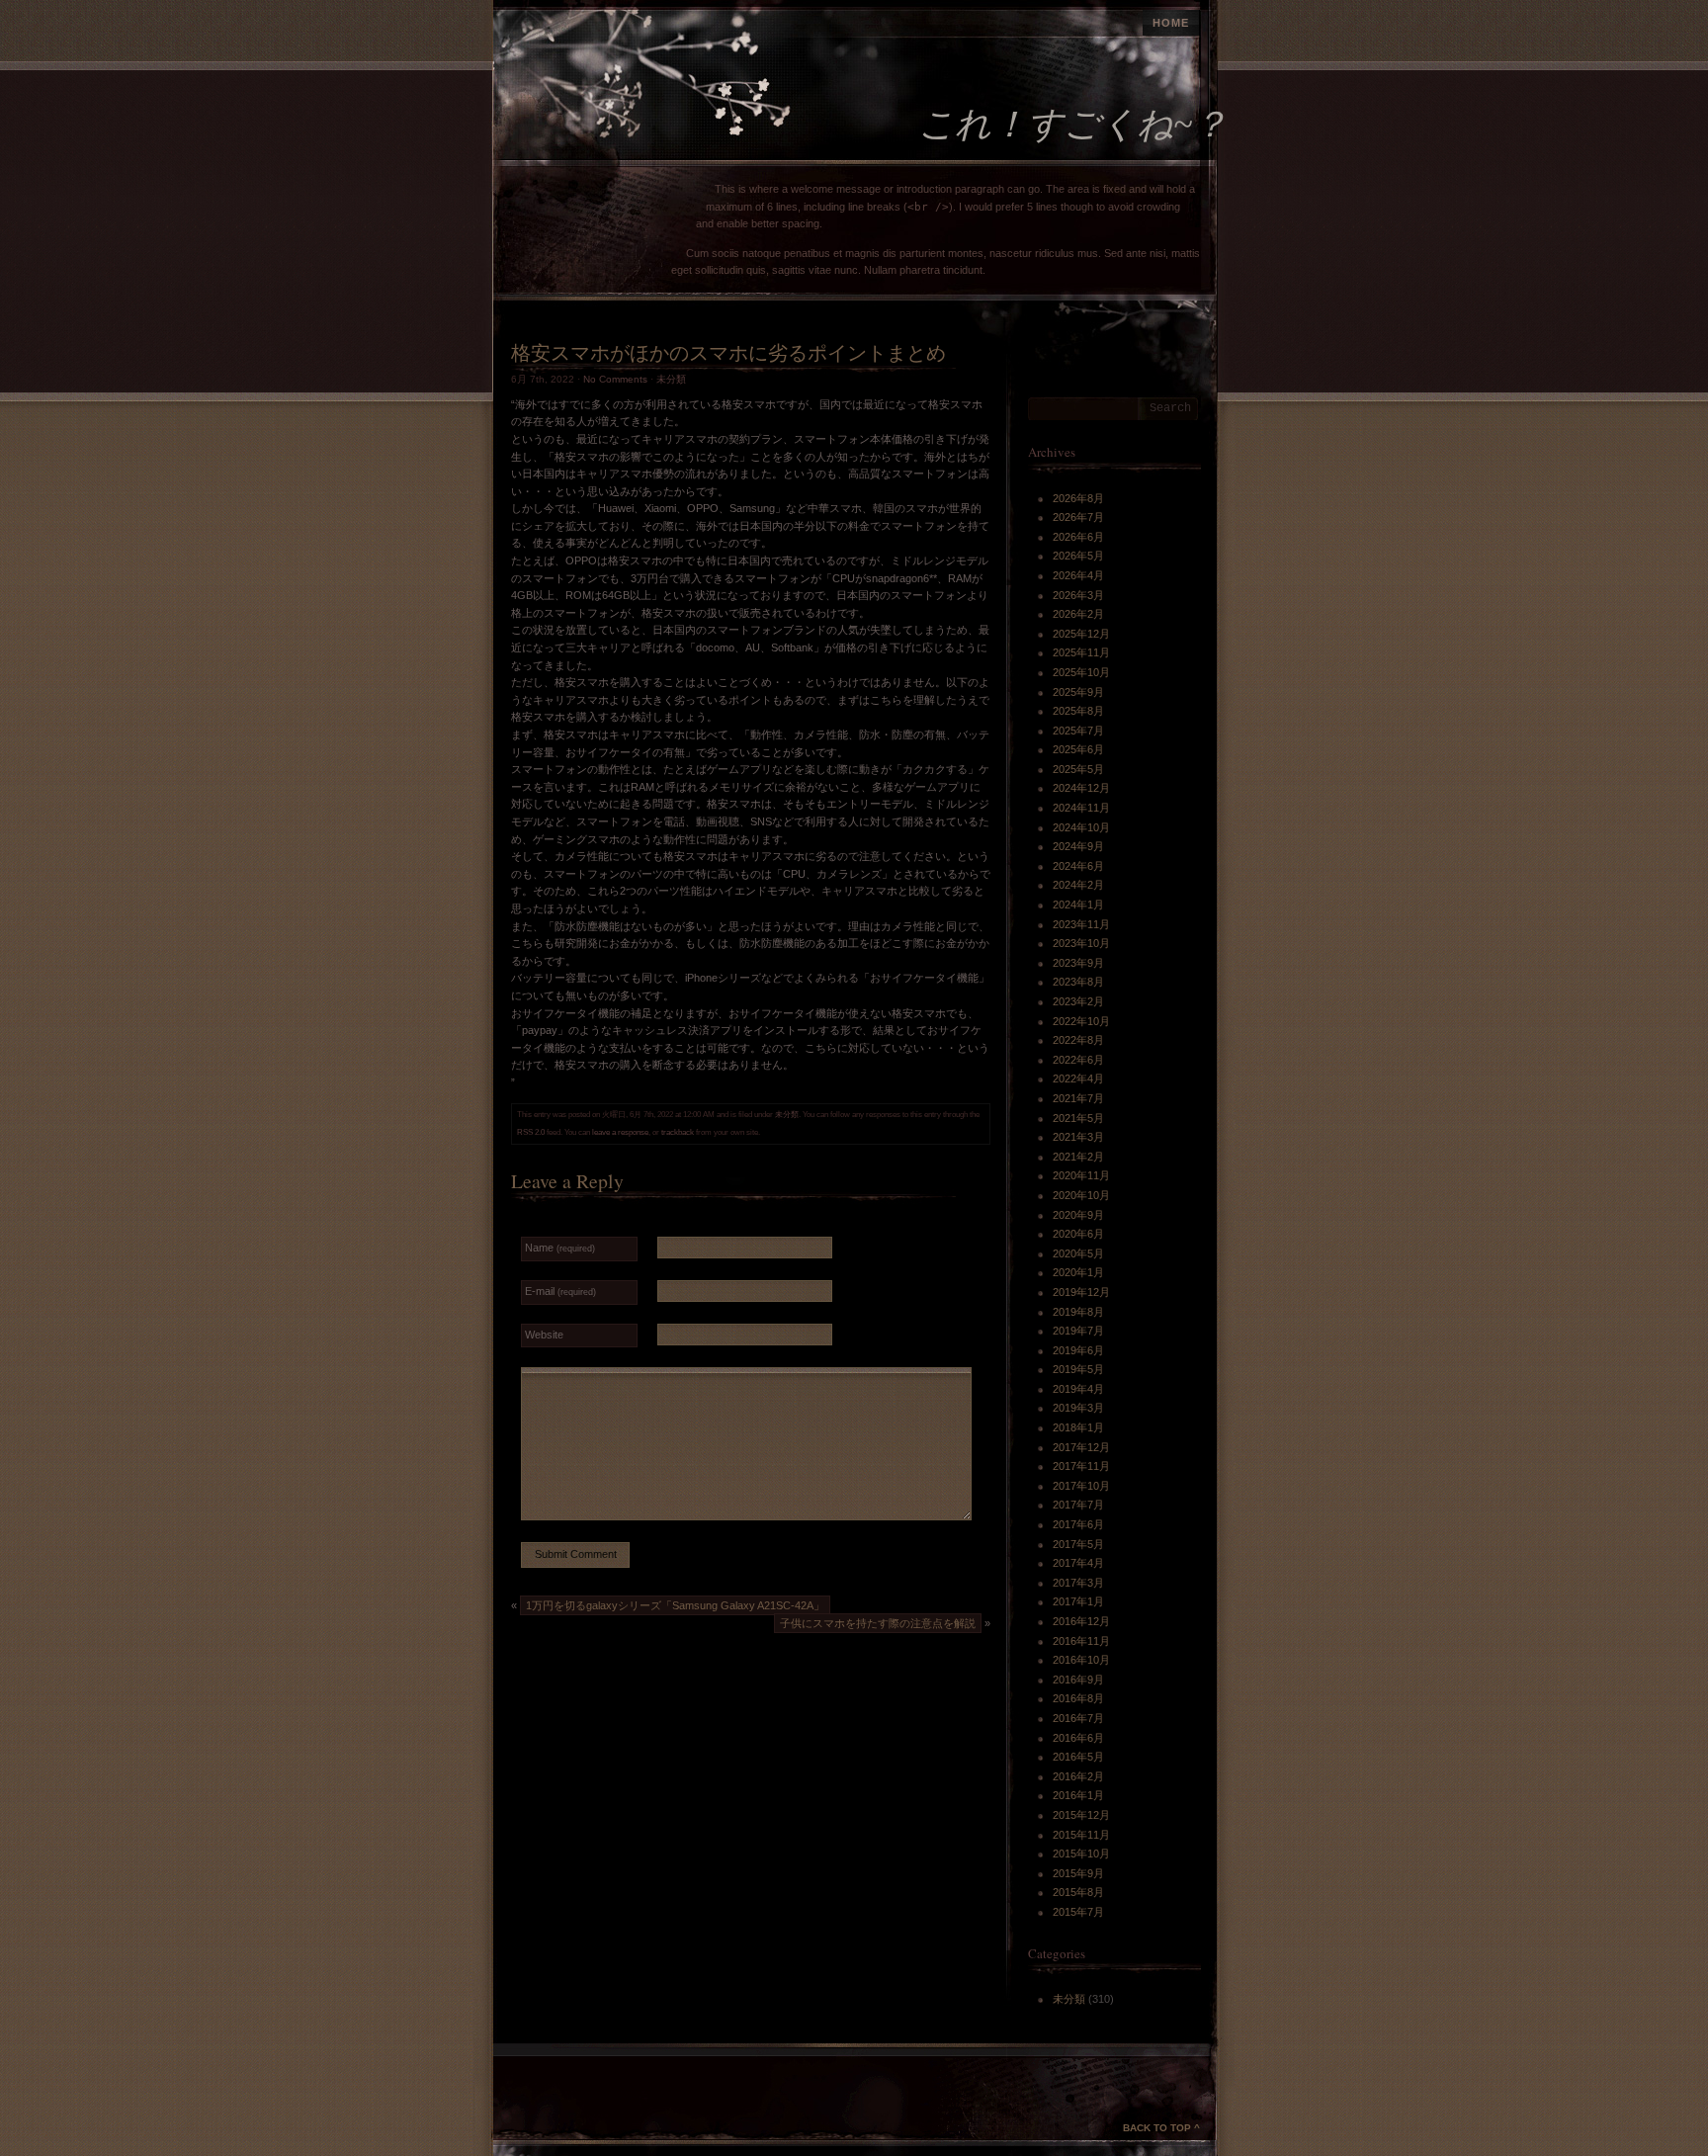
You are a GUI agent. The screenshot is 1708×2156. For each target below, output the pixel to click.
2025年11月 (1081, 652)
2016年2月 (1078, 1776)
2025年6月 (1078, 749)
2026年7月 (1078, 517)
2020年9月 (1078, 1215)
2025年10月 (1081, 672)
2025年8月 (1078, 711)
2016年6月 (1078, 1738)
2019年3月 (1078, 1408)
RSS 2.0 (531, 1132)
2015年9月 (1078, 1873)
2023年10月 (1081, 943)
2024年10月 (1081, 827)
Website (544, 1335)
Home (1171, 23)
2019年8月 (1078, 1312)
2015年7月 (1078, 1912)
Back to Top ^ (1161, 2128)
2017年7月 (1078, 1505)
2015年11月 (1081, 1835)
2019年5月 (1078, 1369)
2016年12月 (1081, 1621)
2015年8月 (1078, 1892)
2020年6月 (1078, 1234)
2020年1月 (1078, 1272)
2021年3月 (1078, 1137)
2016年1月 (1078, 1795)
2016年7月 (1078, 1718)
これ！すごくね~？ (1073, 125)
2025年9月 (1078, 692)
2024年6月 (1078, 866)
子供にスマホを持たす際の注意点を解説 (878, 1623)
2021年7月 (1078, 1098)
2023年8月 (1078, 982)
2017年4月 (1078, 1563)
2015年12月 (1081, 1815)
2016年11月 (1081, 1641)
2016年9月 (1078, 1680)
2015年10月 (1081, 1854)
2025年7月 (1078, 731)
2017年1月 (1078, 1601)
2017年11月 (1081, 1466)
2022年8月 (1078, 1040)
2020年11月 (1081, 1175)
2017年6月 (1078, 1524)
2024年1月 (1078, 905)
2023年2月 (1078, 1001)
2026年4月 (1078, 575)
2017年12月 (1081, 1447)
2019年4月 (1078, 1389)
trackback (678, 1132)
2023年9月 (1078, 963)
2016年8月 (1078, 1698)
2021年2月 (1078, 1157)
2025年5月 (1078, 769)
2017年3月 (1078, 1583)
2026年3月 (1078, 595)
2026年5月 (1078, 556)
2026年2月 (1078, 614)
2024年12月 (1081, 788)
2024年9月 (1078, 846)
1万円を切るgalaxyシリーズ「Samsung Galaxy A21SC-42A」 (675, 1605)
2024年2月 (1078, 885)
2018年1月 (1078, 1427)
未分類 (671, 379)
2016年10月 (1081, 1660)
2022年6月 (1078, 1060)
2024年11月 (1081, 808)
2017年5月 (1078, 1544)
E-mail (560, 1291)
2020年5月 (1078, 1253)
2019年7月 (1078, 1331)
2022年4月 (1078, 1078)
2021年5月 (1078, 1118)
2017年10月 (1081, 1486)
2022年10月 (1081, 1021)
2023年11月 (1081, 924)
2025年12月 (1081, 634)
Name (560, 1248)
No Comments (615, 379)
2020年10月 (1081, 1195)
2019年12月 (1081, 1292)
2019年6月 (1078, 1350)
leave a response (620, 1132)
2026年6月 (1078, 537)
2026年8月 (1078, 498)
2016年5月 (1078, 1757)
